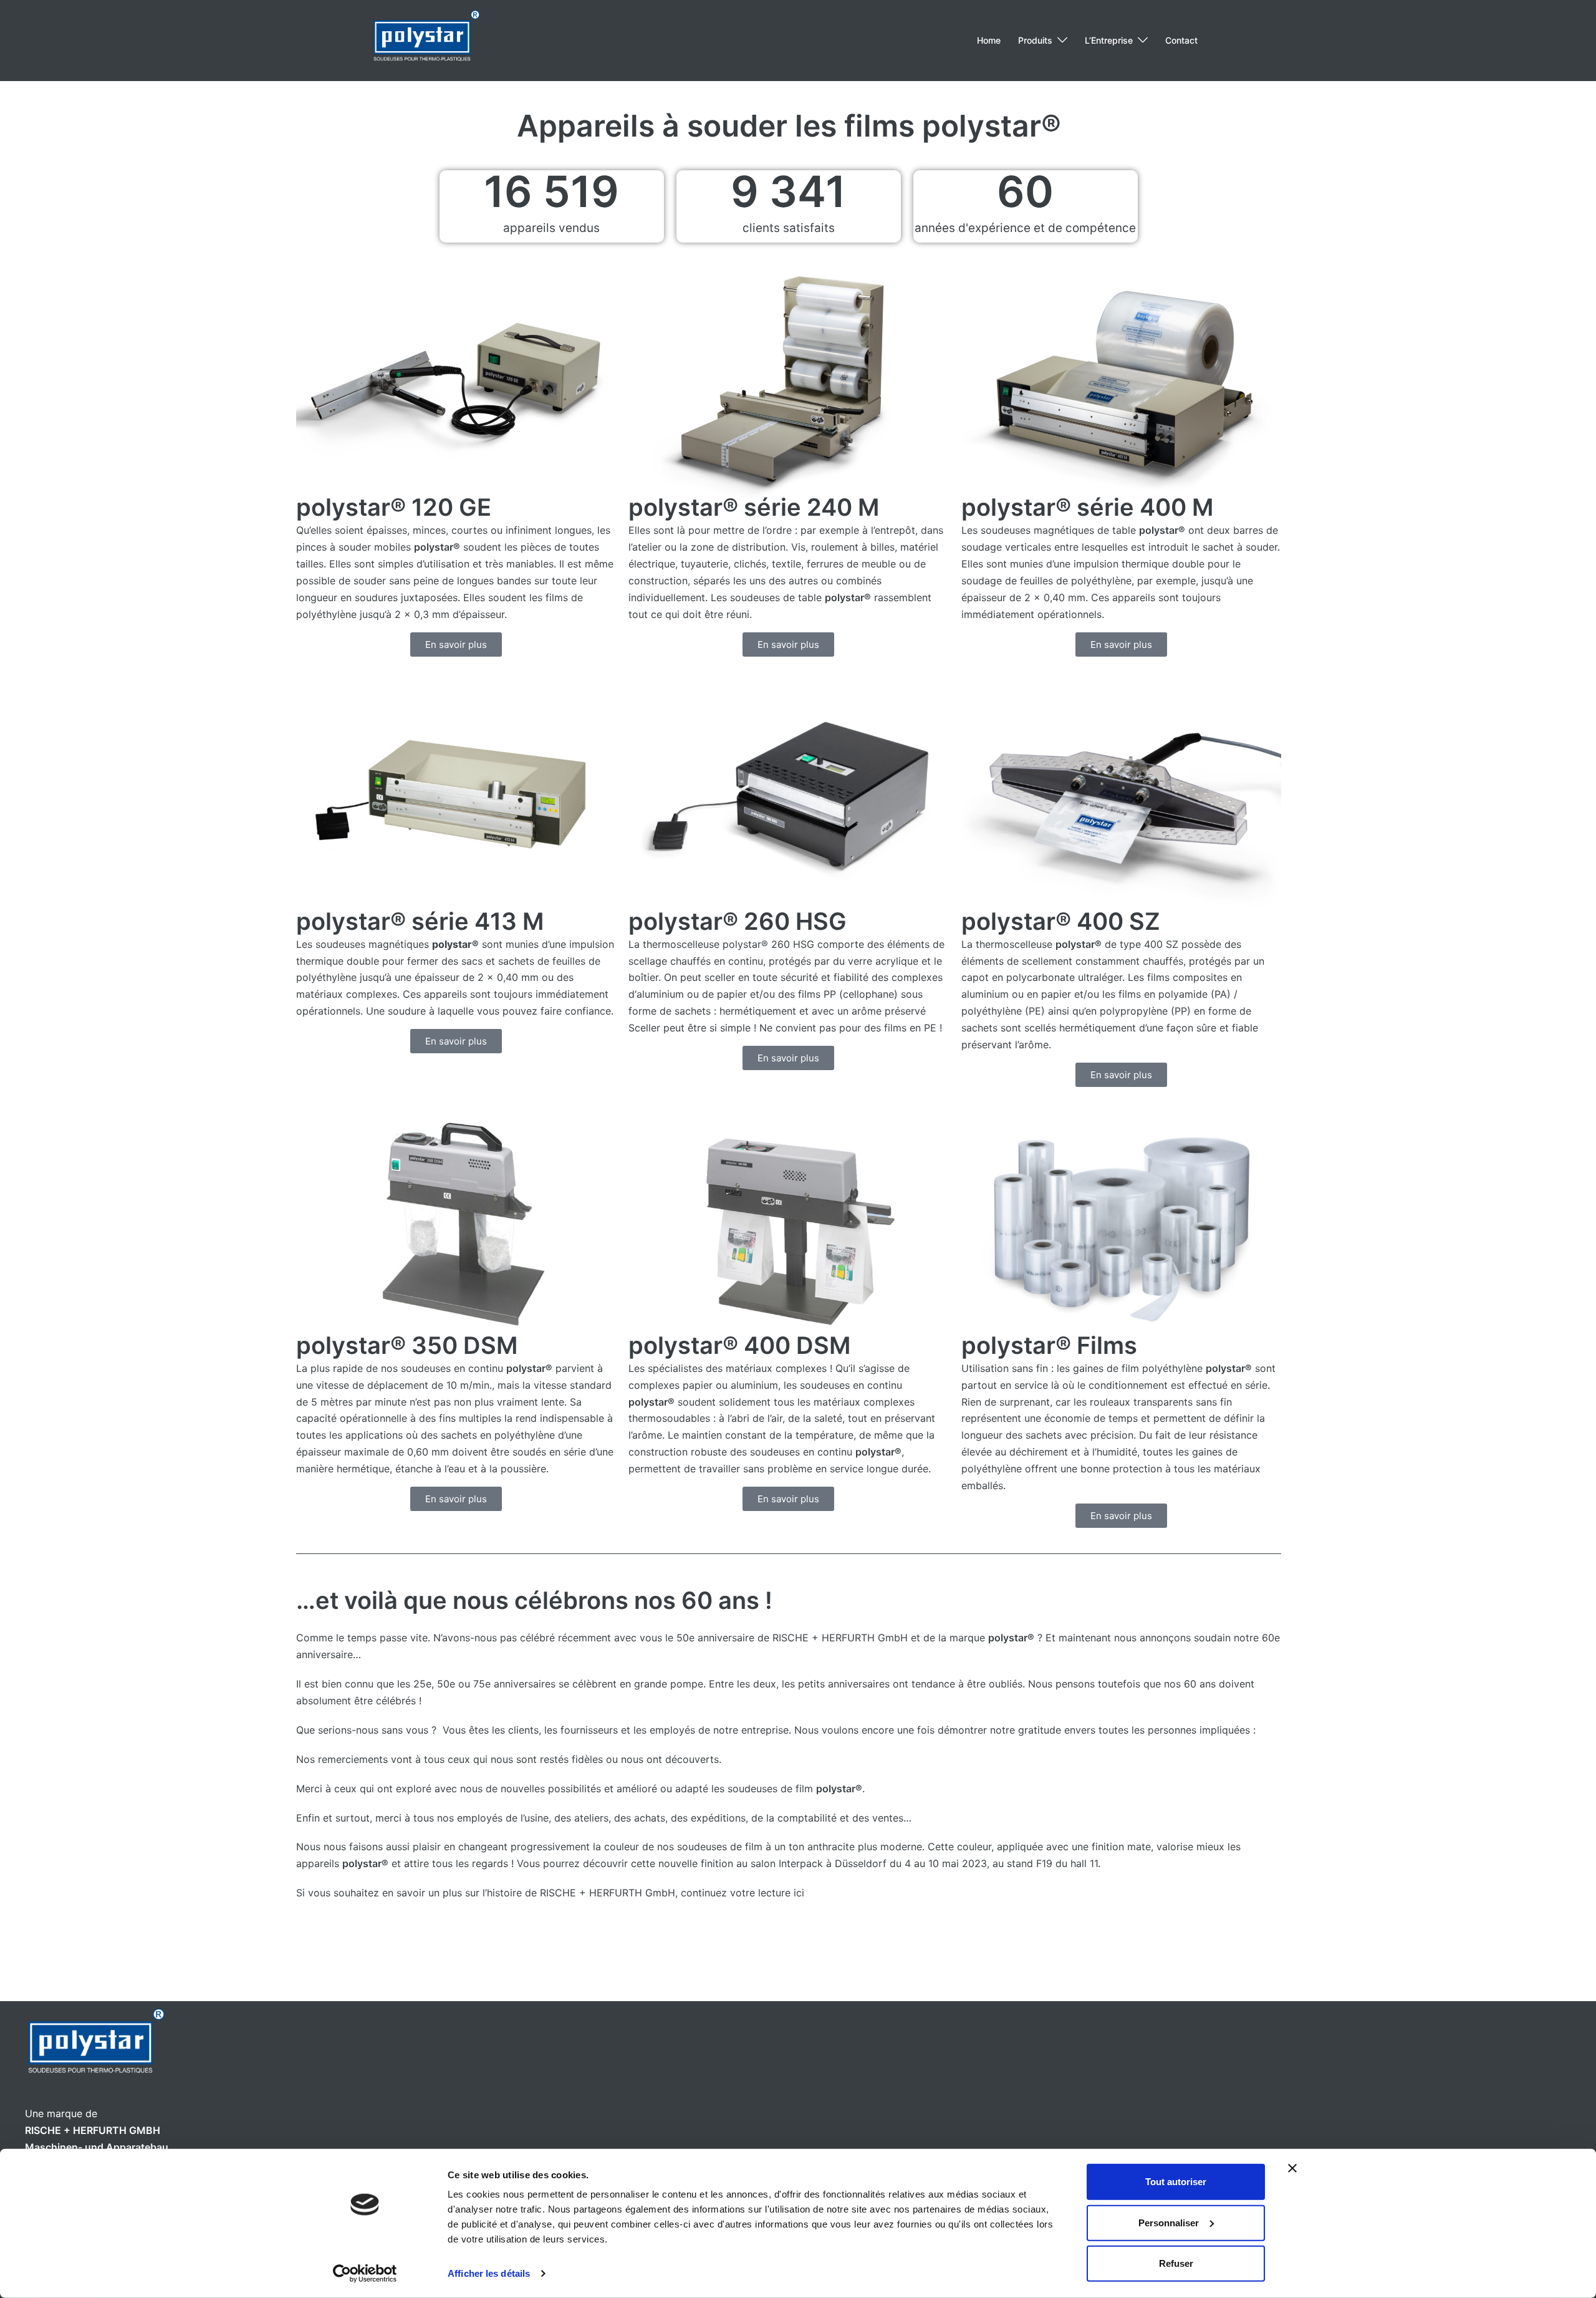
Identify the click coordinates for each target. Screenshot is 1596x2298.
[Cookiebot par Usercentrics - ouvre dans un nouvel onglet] (365, 2274)
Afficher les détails (489, 2273)
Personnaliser (1169, 2222)
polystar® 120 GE (394, 507)
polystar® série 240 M (754, 507)
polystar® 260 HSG (738, 921)
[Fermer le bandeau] (1292, 2168)
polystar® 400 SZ (1061, 921)
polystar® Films (1049, 1345)
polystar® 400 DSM (739, 1345)
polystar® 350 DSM (407, 1345)
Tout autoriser (1176, 2182)
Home (989, 40)
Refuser (1176, 2263)
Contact (1181, 40)
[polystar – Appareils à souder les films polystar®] (426, 39)
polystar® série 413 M (420, 921)
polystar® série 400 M (1087, 507)
